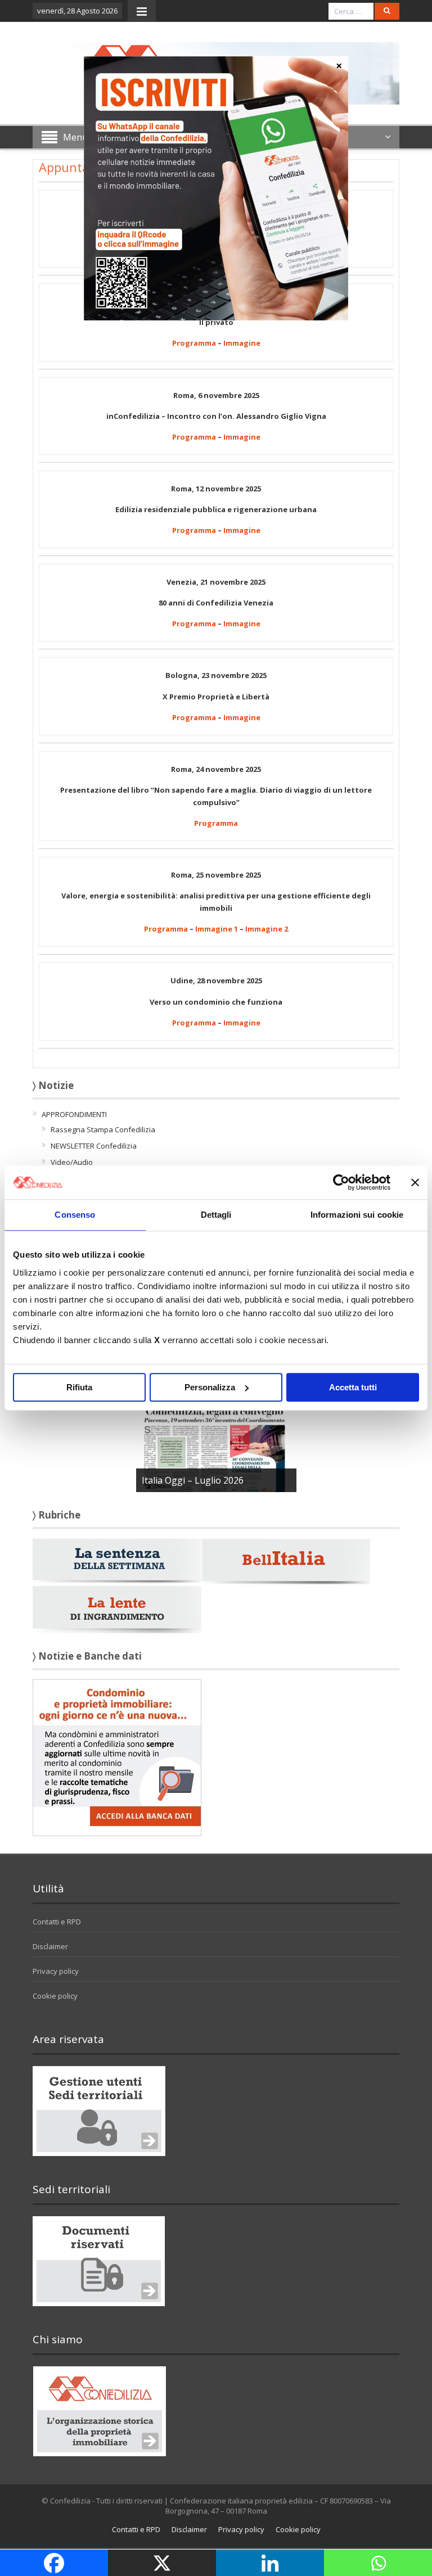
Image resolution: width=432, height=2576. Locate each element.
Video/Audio (72, 1162)
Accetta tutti (353, 1387)
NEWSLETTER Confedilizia (94, 1146)
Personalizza (210, 1387)
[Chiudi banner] (415, 1182)
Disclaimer (50, 1946)
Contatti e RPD (57, 1922)
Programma (194, 343)
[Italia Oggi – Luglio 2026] (216, 1441)
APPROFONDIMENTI (74, 1114)
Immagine (242, 343)
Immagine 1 (217, 929)
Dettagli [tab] (216, 1215)
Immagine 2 (267, 929)
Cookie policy (55, 1996)
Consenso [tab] (75, 1215)
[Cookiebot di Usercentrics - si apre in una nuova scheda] (341, 1182)
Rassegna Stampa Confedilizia (103, 1129)
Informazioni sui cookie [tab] (357, 1215)
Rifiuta (79, 1387)
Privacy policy (56, 1971)
